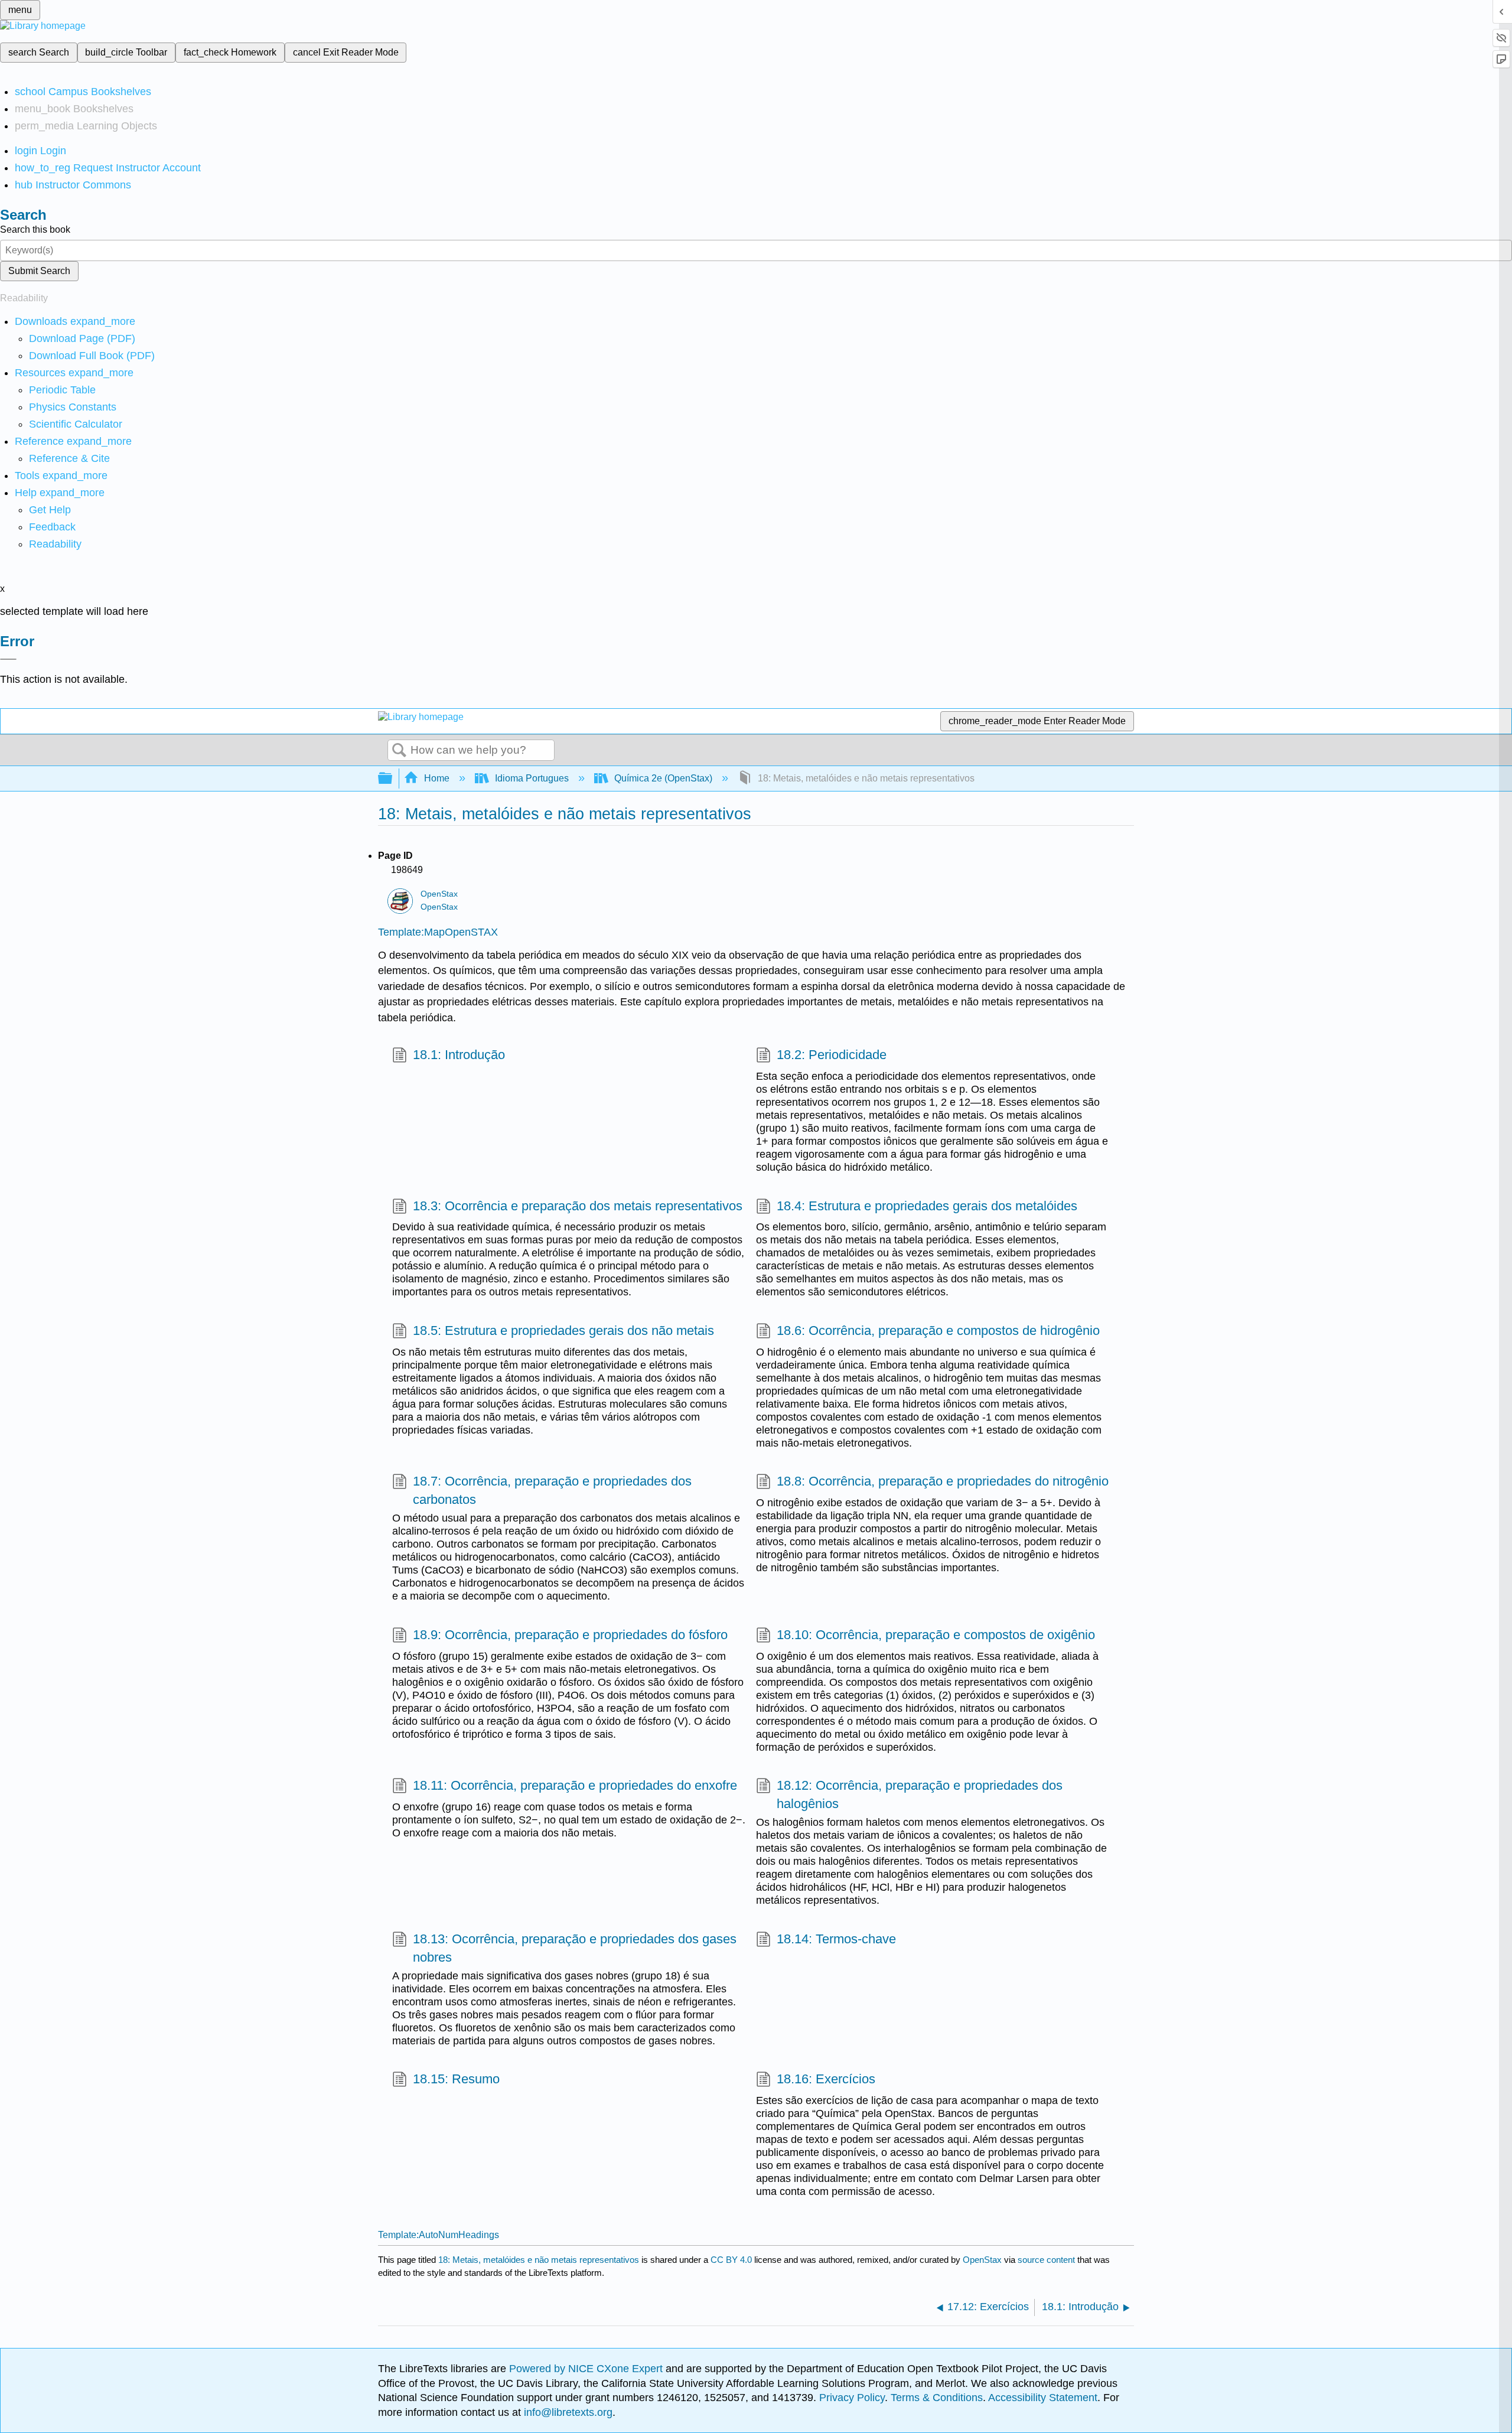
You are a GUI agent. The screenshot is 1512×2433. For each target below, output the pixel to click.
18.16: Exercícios (826, 2079)
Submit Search (39, 271)
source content (1046, 2260)
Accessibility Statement (1043, 2398)
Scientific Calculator (76, 424)
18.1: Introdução (459, 1055)
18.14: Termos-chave (836, 1939)
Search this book (35, 229)
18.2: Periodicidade (832, 1055)
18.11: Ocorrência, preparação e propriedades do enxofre (575, 1785)
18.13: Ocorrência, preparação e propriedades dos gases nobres (575, 1948)
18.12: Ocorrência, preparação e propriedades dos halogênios (920, 1794)
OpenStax (439, 894)
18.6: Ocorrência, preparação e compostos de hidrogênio (938, 1331)
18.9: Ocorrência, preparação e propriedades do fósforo (570, 1635)
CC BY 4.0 (731, 2260)
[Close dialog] (8, 659)
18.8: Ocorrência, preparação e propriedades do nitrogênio (943, 1481)
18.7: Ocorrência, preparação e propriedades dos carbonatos (552, 1490)
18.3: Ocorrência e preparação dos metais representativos (578, 1206)
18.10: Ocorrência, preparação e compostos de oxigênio (936, 1635)
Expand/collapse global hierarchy (393, 779)
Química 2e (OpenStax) (663, 778)
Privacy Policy (852, 2398)
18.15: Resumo (456, 2079)
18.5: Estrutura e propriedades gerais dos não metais (563, 1331)
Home (437, 778)
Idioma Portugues (532, 778)
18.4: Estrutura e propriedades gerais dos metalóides (927, 1206)
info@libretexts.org (567, 2412)
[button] (52, 527)
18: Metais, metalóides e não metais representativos (539, 2260)
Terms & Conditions (937, 2398)
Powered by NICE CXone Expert (587, 2369)
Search (399, 751)
